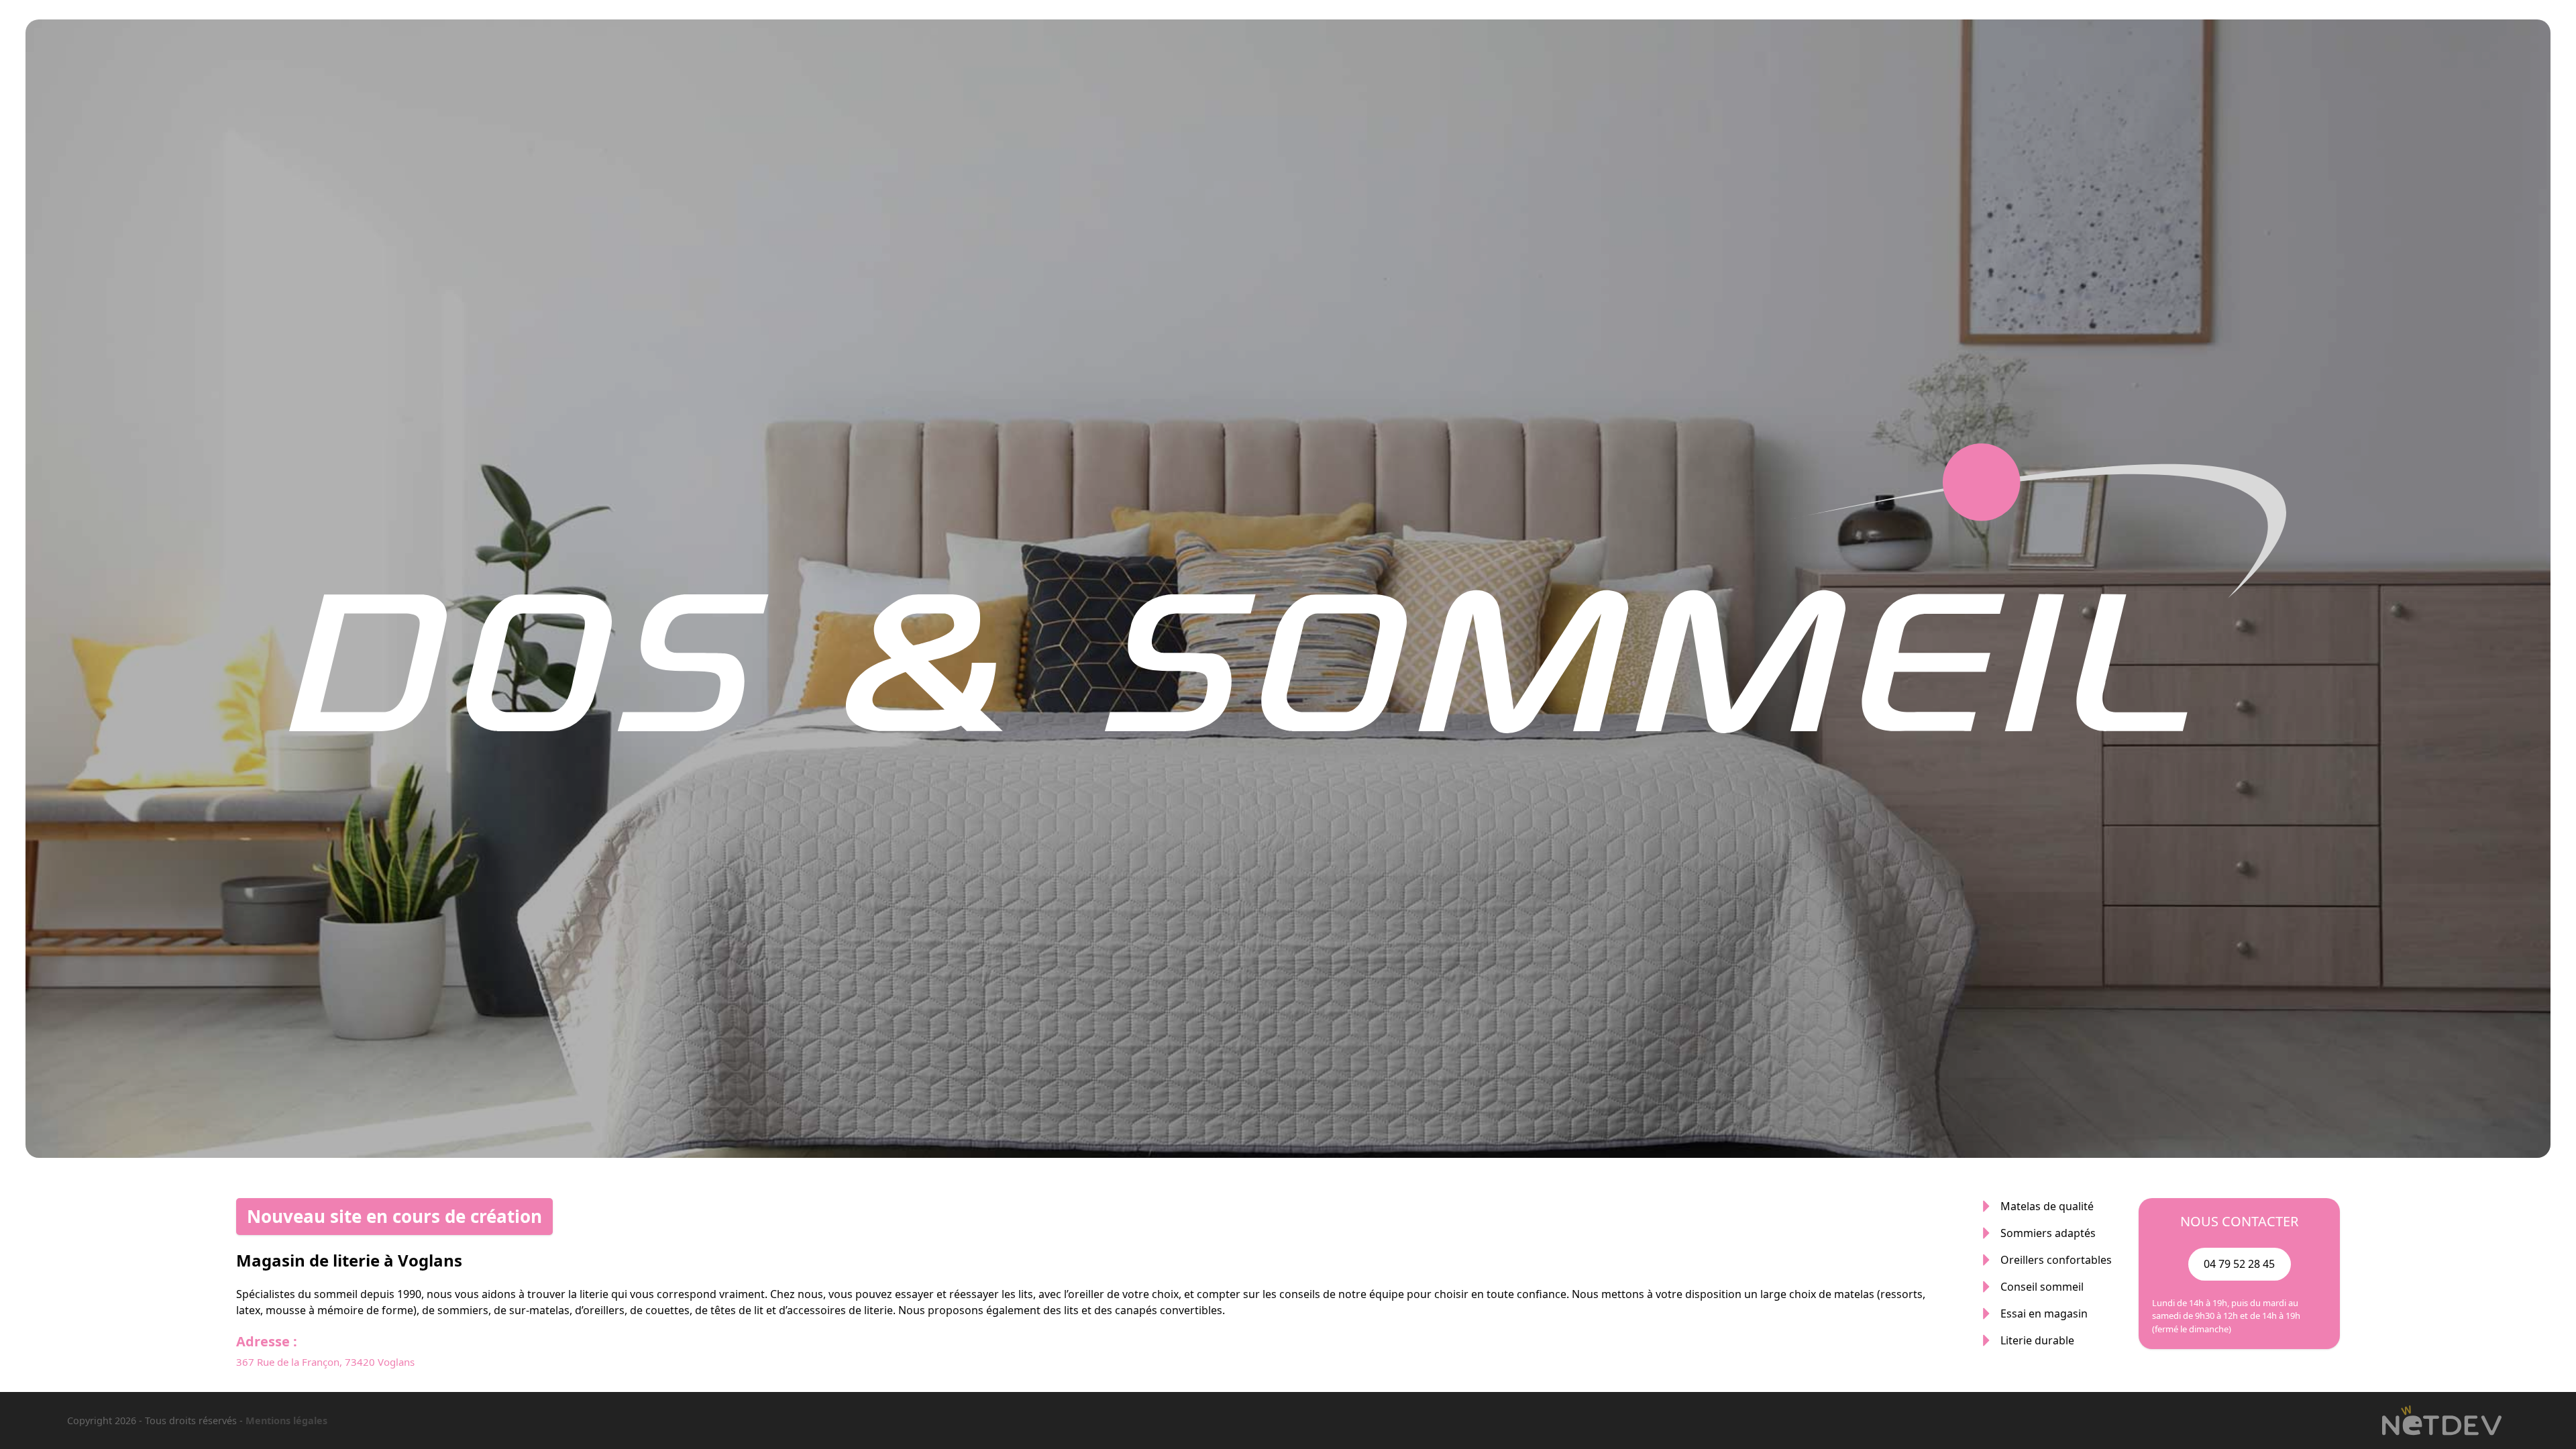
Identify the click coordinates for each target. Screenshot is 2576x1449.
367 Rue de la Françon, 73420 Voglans (325, 1362)
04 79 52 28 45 (2239, 1264)
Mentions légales (286, 1420)
